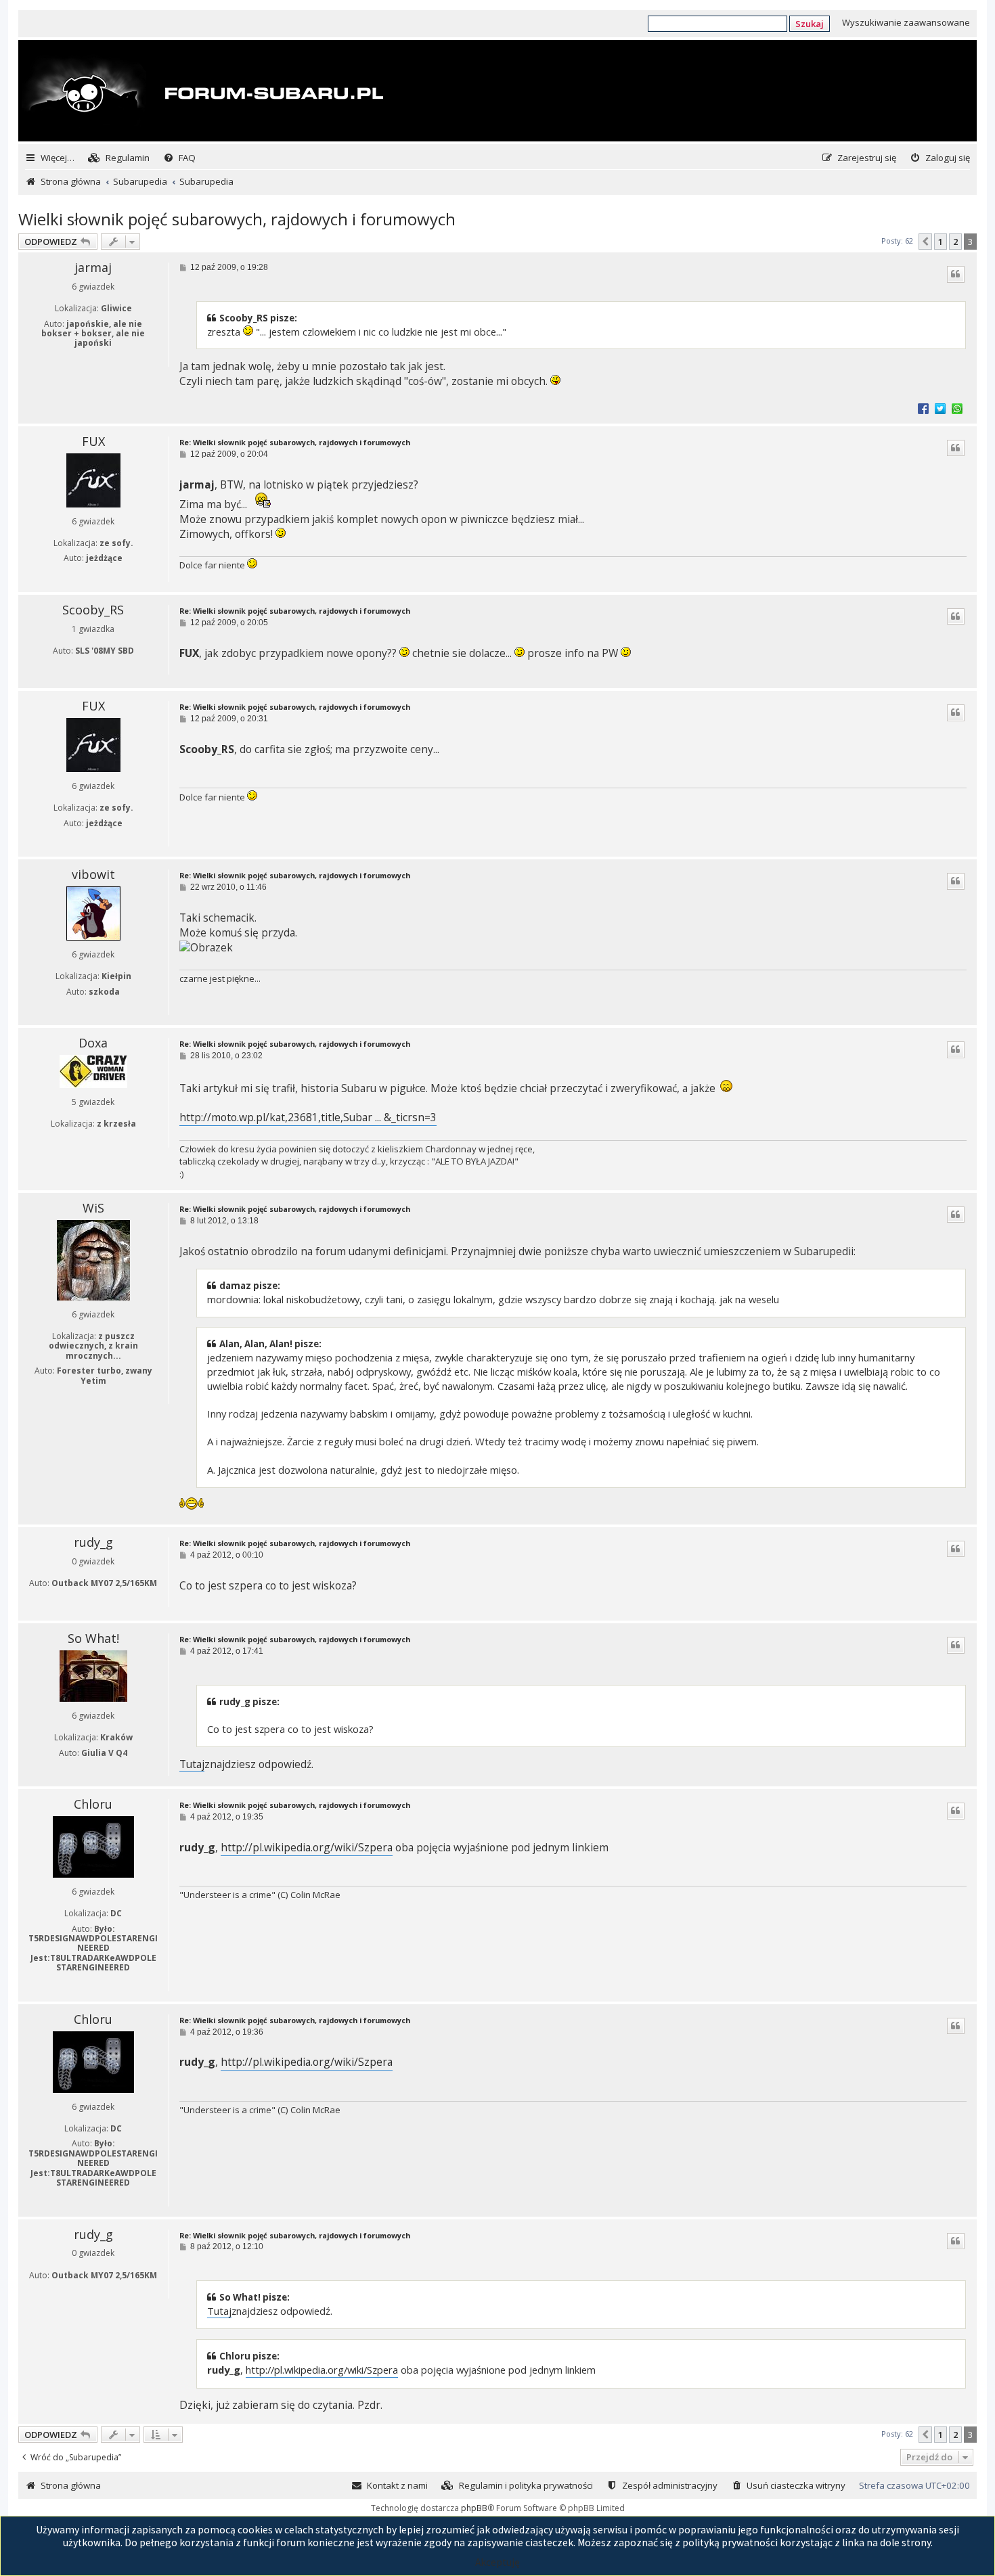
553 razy (131, 1984)
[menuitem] (119, 158)
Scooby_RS (93, 610)
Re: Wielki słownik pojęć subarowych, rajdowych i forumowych (295, 443)
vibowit (93, 874)
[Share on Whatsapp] (957, 408)
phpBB (474, 2508)
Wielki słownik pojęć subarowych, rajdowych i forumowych (237, 219)
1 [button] (941, 242)
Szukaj (810, 24)
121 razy (131, 1140)
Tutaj (192, 1764)
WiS (93, 1208)
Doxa (93, 1043)
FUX (93, 441)
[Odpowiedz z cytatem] (956, 274)
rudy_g (93, 1542)
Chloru (93, 1804)
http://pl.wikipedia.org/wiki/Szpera (307, 1848)
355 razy (131, 574)
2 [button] (955, 242)
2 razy (131, 1396)
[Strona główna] (202, 92)
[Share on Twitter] (940, 408)
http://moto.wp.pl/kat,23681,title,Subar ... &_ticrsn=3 (308, 1117)
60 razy (130, 1768)
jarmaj (93, 267)
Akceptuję (497, 2562)
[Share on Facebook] (923, 408)
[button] (925, 242)
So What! (93, 1638)
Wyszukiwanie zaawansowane (906, 22)
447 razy (131, 359)
